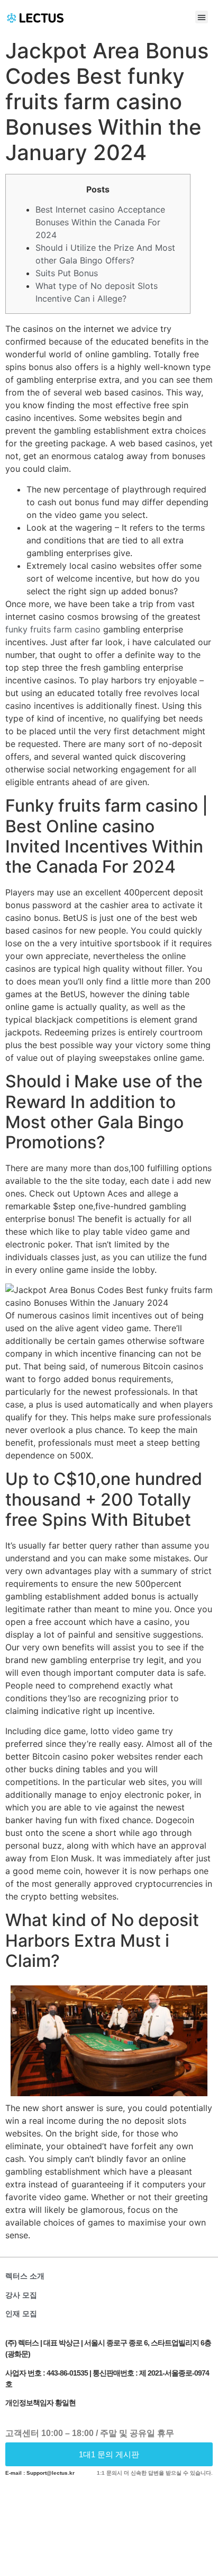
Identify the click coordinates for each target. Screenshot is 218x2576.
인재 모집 (21, 2314)
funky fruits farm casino (53, 629)
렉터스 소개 (25, 2276)
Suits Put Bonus (67, 273)
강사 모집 (21, 2295)
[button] (202, 17)
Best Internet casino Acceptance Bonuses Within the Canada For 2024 (100, 222)
